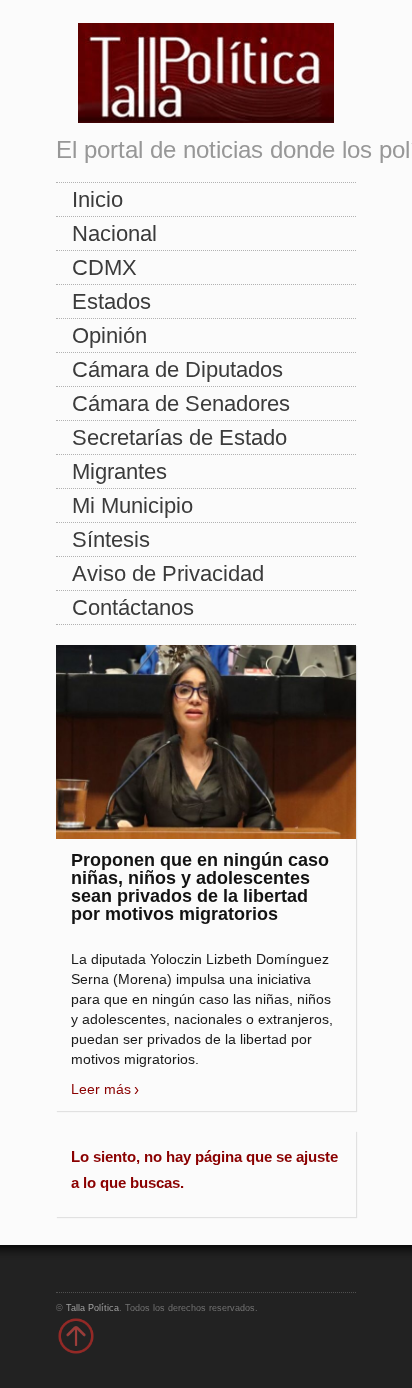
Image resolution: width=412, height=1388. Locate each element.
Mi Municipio (132, 505)
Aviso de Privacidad (168, 573)
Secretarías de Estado (179, 437)
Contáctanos (133, 607)
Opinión (109, 335)
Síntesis (111, 539)
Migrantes (119, 471)
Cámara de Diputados (177, 369)
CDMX (104, 267)
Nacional (114, 233)
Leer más (101, 1089)
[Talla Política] (206, 68)
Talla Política (92, 1308)
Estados (111, 301)
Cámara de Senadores (181, 403)
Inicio (97, 199)
